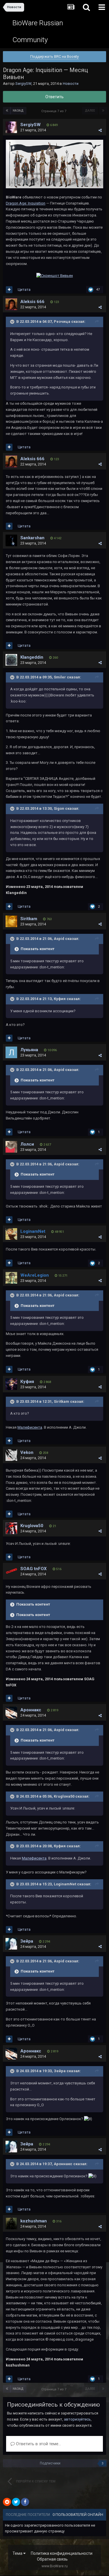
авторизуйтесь (77, 2419)
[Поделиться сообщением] (100, 130)
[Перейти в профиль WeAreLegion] (11, 1278)
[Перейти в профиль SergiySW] (11, 127)
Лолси (27, 1144)
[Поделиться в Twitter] (16, 2502)
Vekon (27, 1452)
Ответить (54, 97)
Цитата (24, 290)
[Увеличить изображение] (54, 164)
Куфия (27, 1382)
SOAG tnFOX (34, 1569)
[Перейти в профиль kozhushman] (11, 2224)
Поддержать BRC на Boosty (54, 57)
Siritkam (29, 919)
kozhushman (34, 2221)
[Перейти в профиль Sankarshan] (11, 540)
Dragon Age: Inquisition (26, 203)
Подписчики (50, 2463)
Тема (18, 2553)
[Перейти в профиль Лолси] (11, 1147)
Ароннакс (31, 1710)
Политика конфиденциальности (62, 2553)
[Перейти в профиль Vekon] (11, 1455)
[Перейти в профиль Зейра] (11, 1944)
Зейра (27, 1941)
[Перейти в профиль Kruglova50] (11, 1528)
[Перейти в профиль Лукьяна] (11, 1052)
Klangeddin (32, 657)
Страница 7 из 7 (55, 111)
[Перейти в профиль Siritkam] (11, 921)
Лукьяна (29, 1050)
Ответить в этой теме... (38, 2444)
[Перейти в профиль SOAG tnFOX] (11, 1571)
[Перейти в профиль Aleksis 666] (11, 304)
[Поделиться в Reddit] (7, 2502)
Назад (18, 111)
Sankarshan (32, 538)
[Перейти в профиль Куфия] (11, 1384)
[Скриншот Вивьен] (55, 276)
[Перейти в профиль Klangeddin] (11, 660)
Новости (71, 84)
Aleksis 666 (32, 302)
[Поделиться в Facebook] (25, 2502)
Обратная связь (52, 2559)
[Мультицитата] (9, 290)
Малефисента (30, 1427)
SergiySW (23, 84)
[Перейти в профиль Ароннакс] (11, 1712)
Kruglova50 (32, 1526)
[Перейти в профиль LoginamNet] (11, 1234)
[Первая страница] (7, 111)
